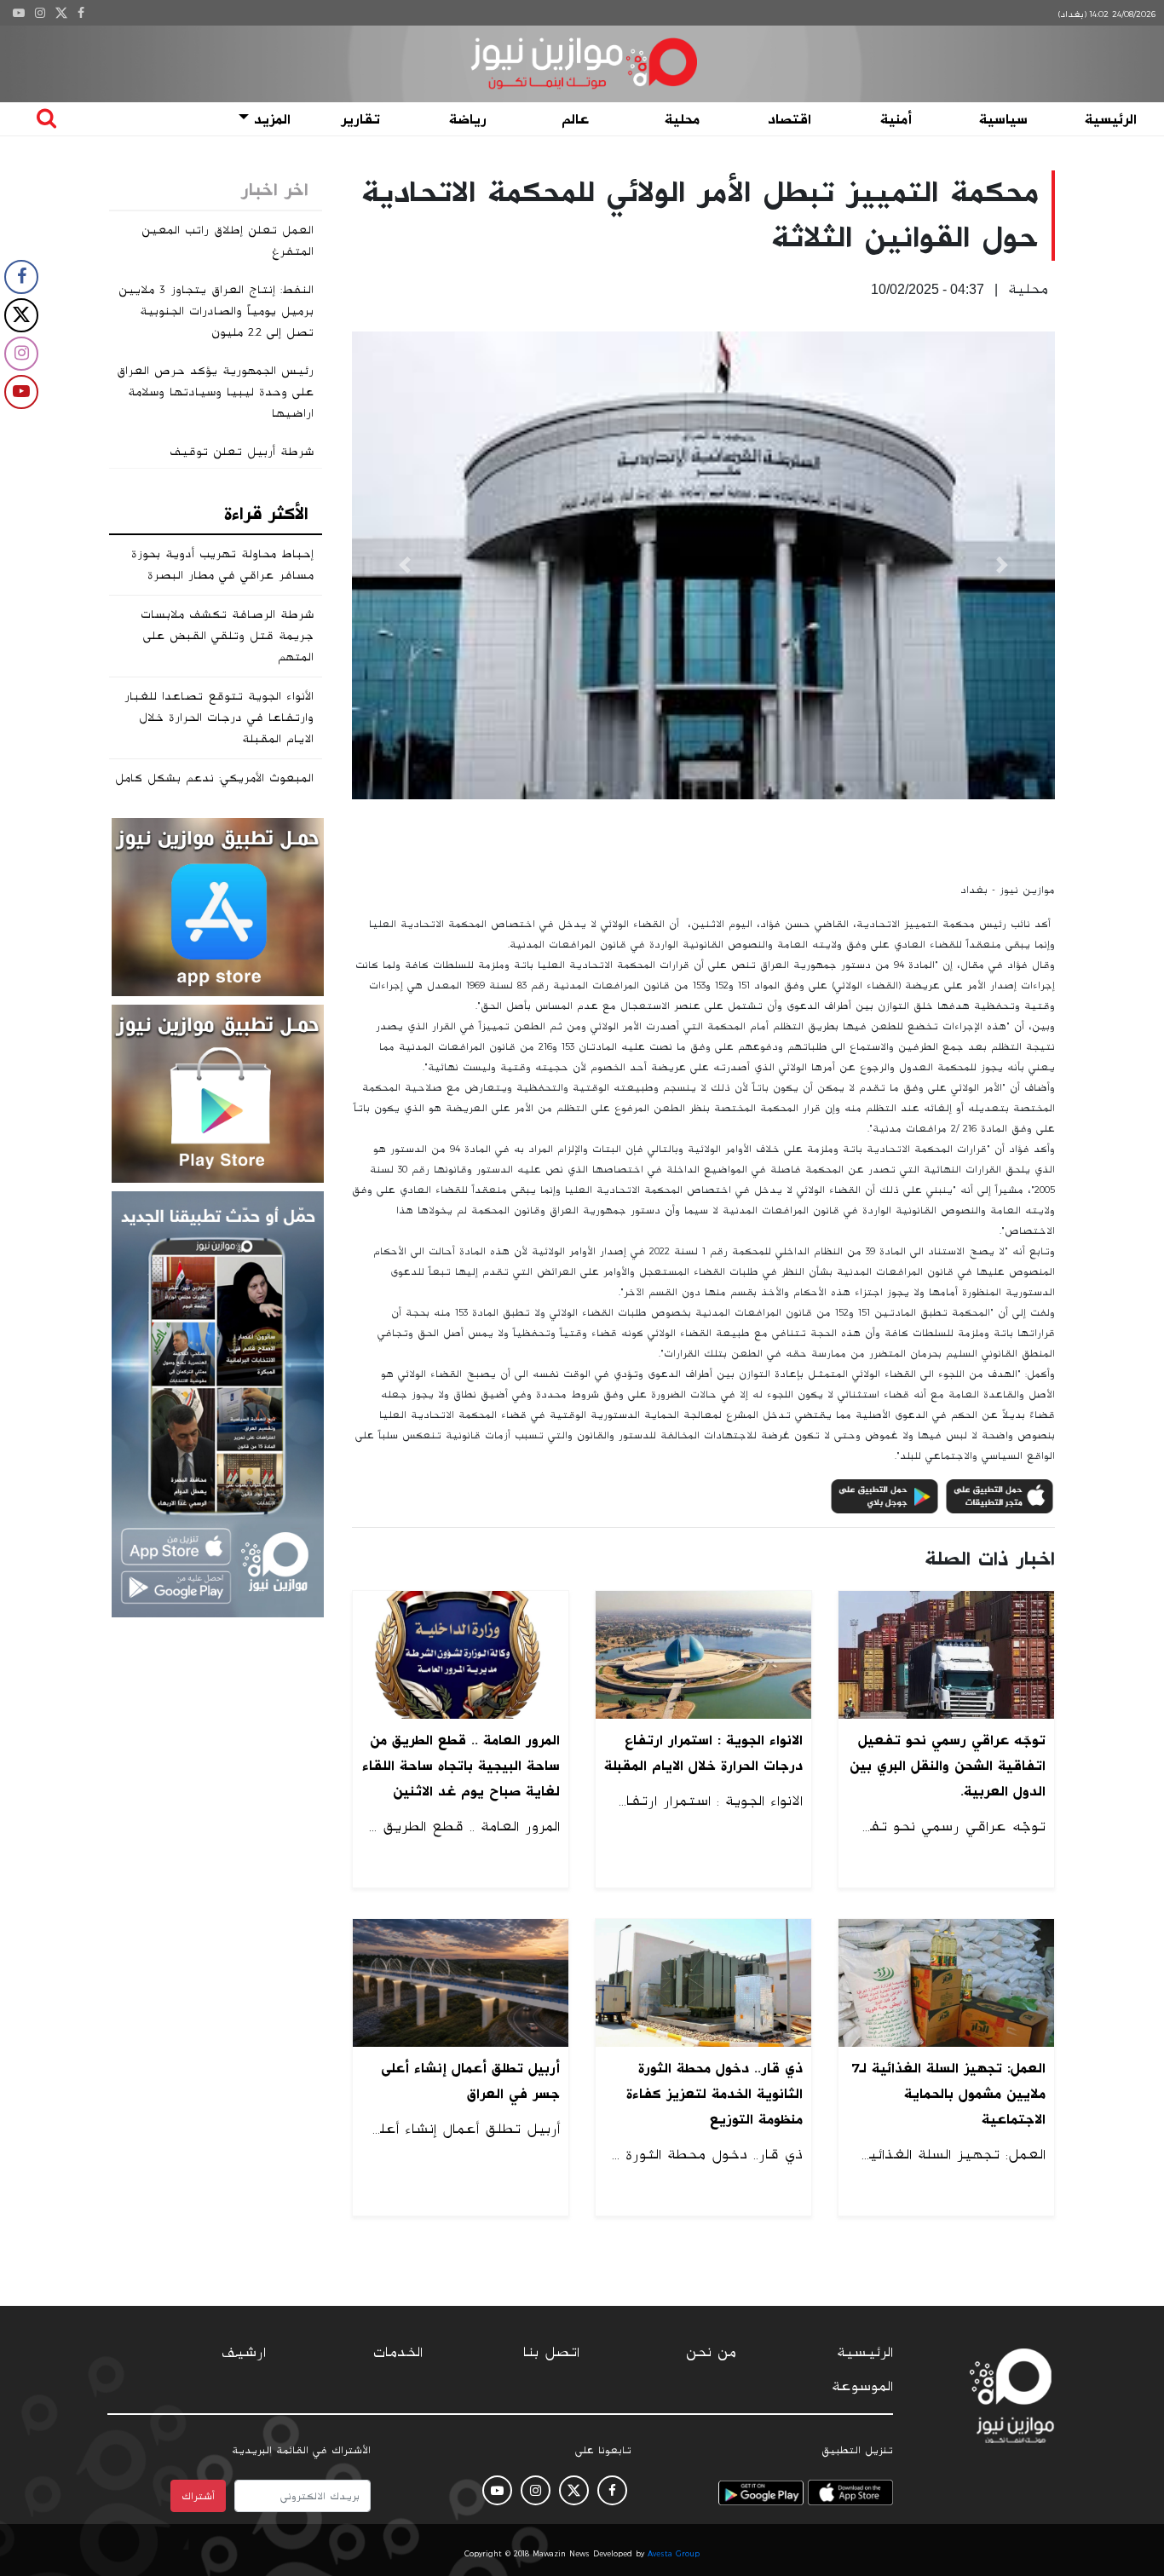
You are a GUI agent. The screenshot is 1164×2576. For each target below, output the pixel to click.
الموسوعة (862, 2387)
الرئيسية (1111, 119)
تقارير (360, 119)
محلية (682, 119)
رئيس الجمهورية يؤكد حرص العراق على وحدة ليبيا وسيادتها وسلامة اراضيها (215, 392)
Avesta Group (674, 2554)
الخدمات (398, 2353)
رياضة (468, 119)
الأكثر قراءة (266, 514)
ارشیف (244, 2353)
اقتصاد (789, 119)
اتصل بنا (551, 2353)
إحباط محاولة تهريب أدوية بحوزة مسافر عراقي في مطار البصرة (222, 565)
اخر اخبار (275, 190)
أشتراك (198, 2496)
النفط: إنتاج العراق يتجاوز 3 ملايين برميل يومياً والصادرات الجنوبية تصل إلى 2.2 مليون (216, 311)
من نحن (711, 2353)
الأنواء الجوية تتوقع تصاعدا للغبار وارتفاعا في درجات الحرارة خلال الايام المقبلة (219, 717)
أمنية (896, 119)
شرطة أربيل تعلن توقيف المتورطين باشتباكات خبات (237, 462)
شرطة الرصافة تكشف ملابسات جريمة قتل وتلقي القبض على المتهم (227, 636)
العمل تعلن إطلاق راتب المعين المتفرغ (228, 241)
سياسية (1003, 119)
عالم (575, 119)
